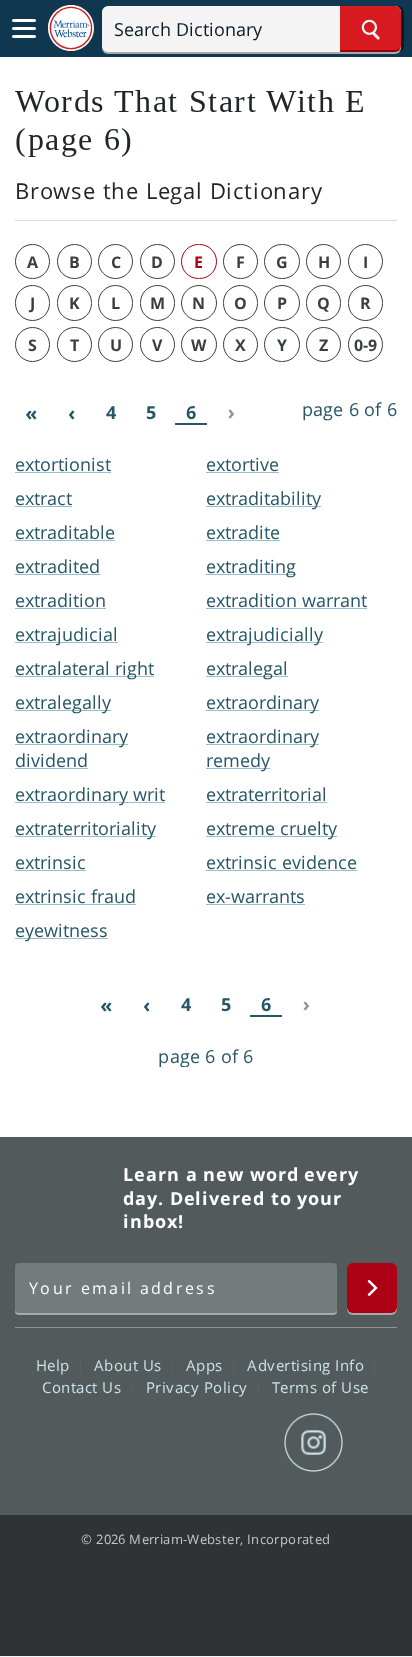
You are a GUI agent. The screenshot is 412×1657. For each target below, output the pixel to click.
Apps (207, 1364)
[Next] (231, 413)
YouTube (241, 1443)
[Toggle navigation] (24, 29)
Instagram (313, 1443)
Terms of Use (320, 1386)
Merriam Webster (66, 1198)
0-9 (365, 345)
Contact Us (84, 1386)
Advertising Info (308, 1364)
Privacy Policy (199, 1386)
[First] (31, 413)
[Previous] (71, 413)
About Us (130, 1364)
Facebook (97, 1443)
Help (55, 1364)
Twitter (169, 1443)
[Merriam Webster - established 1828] (71, 28)
